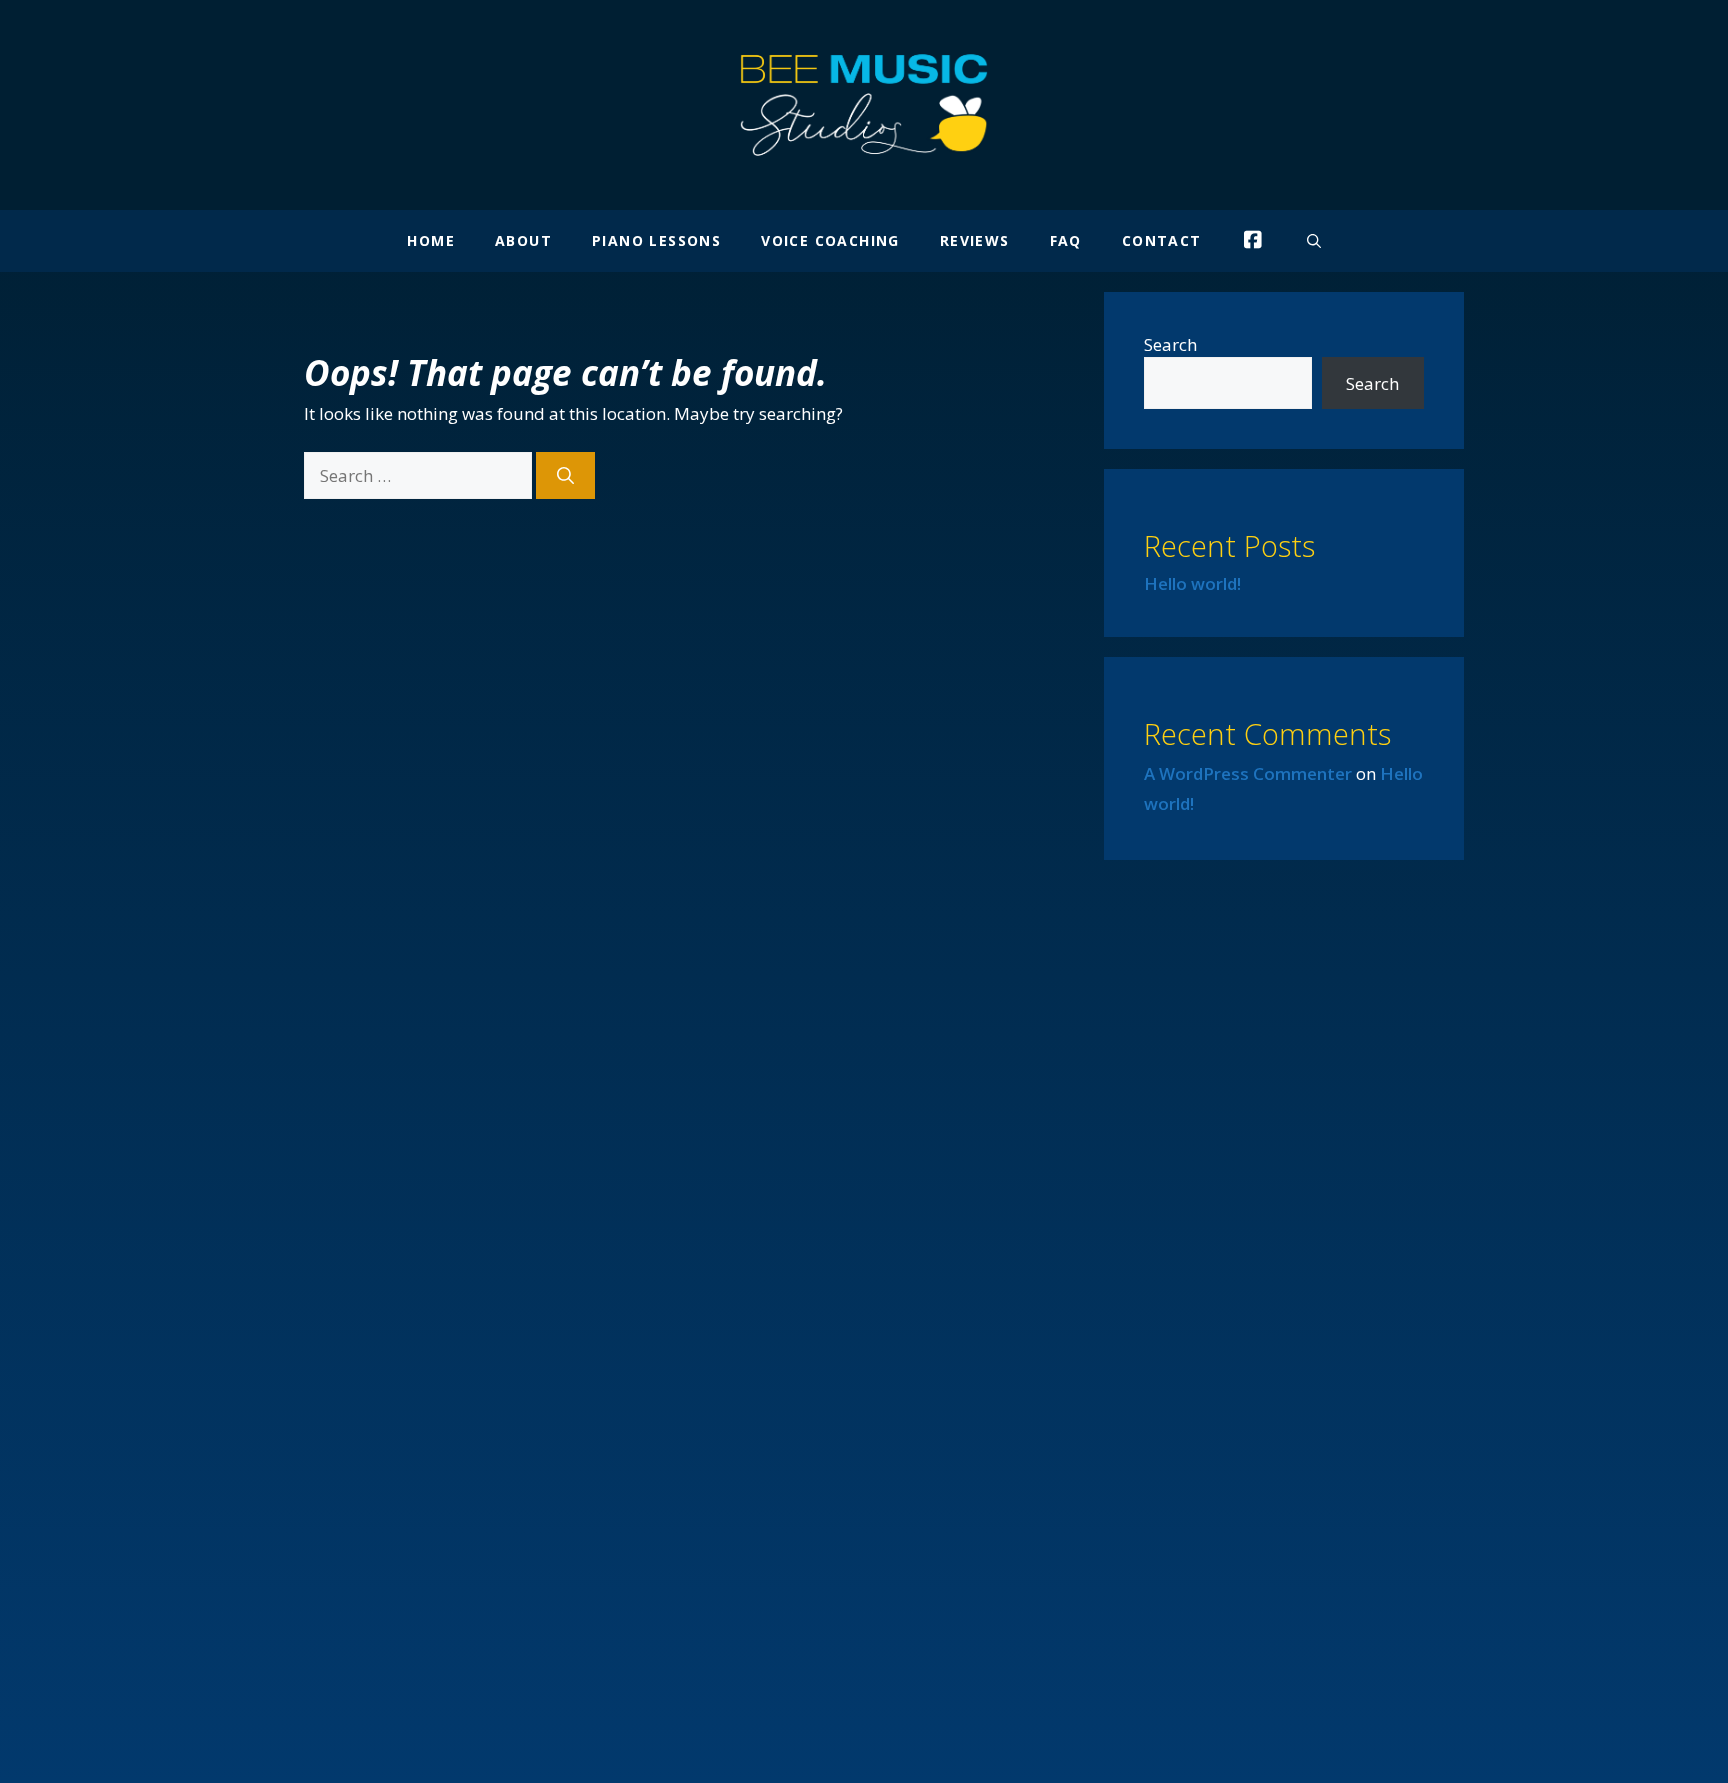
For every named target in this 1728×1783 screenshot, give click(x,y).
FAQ (1066, 240)
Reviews (975, 240)
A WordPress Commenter (1248, 773)
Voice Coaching (830, 240)
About (523, 240)
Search (1170, 344)
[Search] (565, 476)
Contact (1162, 240)
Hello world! (1192, 583)
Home (431, 240)
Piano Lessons (656, 240)
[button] (1314, 241)
